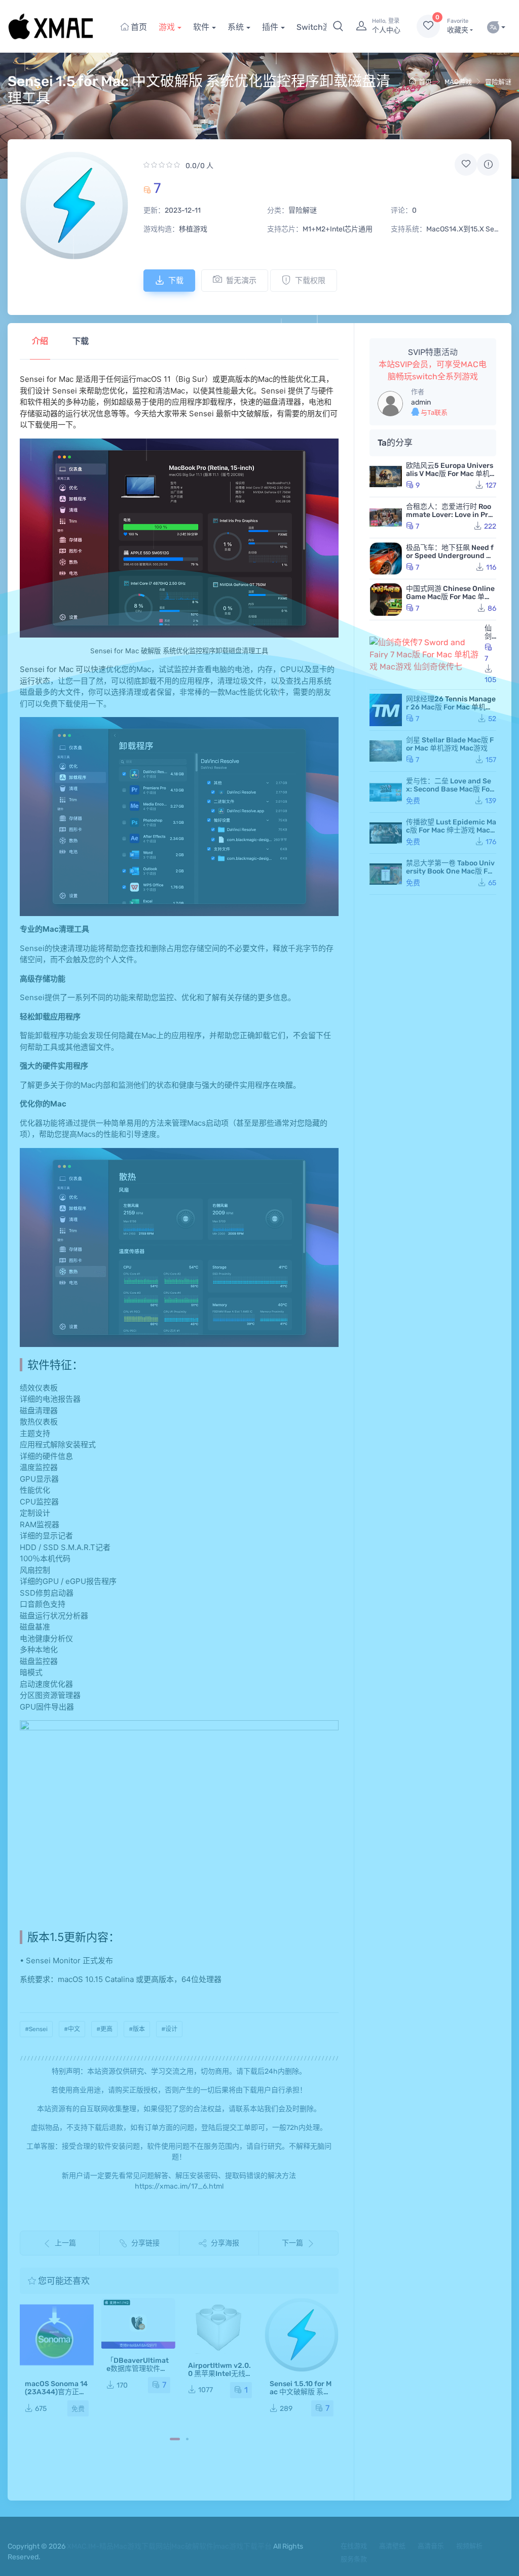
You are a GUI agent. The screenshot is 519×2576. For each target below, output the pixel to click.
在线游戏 (354, 2546)
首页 (138, 27)
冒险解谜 (498, 82)
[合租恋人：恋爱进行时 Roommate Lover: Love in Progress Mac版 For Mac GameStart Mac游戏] (386, 518)
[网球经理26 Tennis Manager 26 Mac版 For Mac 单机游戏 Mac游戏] (386, 710)
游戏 (167, 27)
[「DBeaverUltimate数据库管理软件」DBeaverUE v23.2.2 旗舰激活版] (57, 2323)
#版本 (137, 2029)
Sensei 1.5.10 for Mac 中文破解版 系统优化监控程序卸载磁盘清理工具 (219, 2396)
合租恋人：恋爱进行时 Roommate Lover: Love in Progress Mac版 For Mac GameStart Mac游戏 (451, 519)
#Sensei (36, 2029)
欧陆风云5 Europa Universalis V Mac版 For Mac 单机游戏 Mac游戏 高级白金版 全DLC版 (451, 478)
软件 (201, 27)
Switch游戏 (318, 27)
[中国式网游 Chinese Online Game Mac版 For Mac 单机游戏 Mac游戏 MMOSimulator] (386, 600)
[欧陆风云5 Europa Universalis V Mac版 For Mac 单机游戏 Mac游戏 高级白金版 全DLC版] (386, 477)
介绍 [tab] (40, 341)
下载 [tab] (81, 341)
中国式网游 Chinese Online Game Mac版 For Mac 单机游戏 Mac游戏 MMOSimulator (450, 601)
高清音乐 (431, 2546)
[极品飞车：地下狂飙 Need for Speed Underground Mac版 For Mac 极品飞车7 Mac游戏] (386, 559)
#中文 (72, 2029)
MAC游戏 (458, 82)
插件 (270, 27)
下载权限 (310, 281)
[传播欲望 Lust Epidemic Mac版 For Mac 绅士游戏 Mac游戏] (386, 833)
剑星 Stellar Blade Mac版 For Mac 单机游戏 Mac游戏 (450, 744)
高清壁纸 (392, 2546)
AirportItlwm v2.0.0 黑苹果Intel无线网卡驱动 (138, 2374)
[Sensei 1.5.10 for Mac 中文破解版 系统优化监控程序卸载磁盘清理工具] (220, 2335)
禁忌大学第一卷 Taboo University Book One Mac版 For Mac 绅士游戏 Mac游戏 (450, 871)
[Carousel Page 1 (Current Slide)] (175, 2439)
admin (421, 402)
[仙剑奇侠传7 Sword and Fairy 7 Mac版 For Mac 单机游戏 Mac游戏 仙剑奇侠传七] (425, 655)
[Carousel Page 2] (187, 2439)
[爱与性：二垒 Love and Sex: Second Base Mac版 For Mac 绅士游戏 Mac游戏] (386, 792)
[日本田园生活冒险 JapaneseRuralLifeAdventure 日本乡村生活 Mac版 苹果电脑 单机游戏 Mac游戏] (302, 2335)
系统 (236, 27)
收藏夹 (458, 26)
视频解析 (469, 2546)
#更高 (104, 2029)
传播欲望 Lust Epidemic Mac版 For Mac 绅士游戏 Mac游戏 (451, 830)
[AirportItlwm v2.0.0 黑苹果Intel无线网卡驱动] (138, 2326)
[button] (338, 26)
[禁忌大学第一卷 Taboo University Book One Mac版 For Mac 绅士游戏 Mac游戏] (386, 874)
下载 (176, 281)
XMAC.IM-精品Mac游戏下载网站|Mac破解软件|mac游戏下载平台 (169, 2546)
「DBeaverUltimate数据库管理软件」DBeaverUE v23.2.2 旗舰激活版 (56, 2373)
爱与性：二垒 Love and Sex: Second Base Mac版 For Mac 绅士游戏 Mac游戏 (449, 789)
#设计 (169, 2029)
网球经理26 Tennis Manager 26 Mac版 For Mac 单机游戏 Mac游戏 (451, 707)
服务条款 (354, 2559)
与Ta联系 (433, 412)
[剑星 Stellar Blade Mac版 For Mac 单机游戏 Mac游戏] (386, 751)
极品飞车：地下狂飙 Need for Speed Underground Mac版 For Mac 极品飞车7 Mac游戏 (451, 560)
